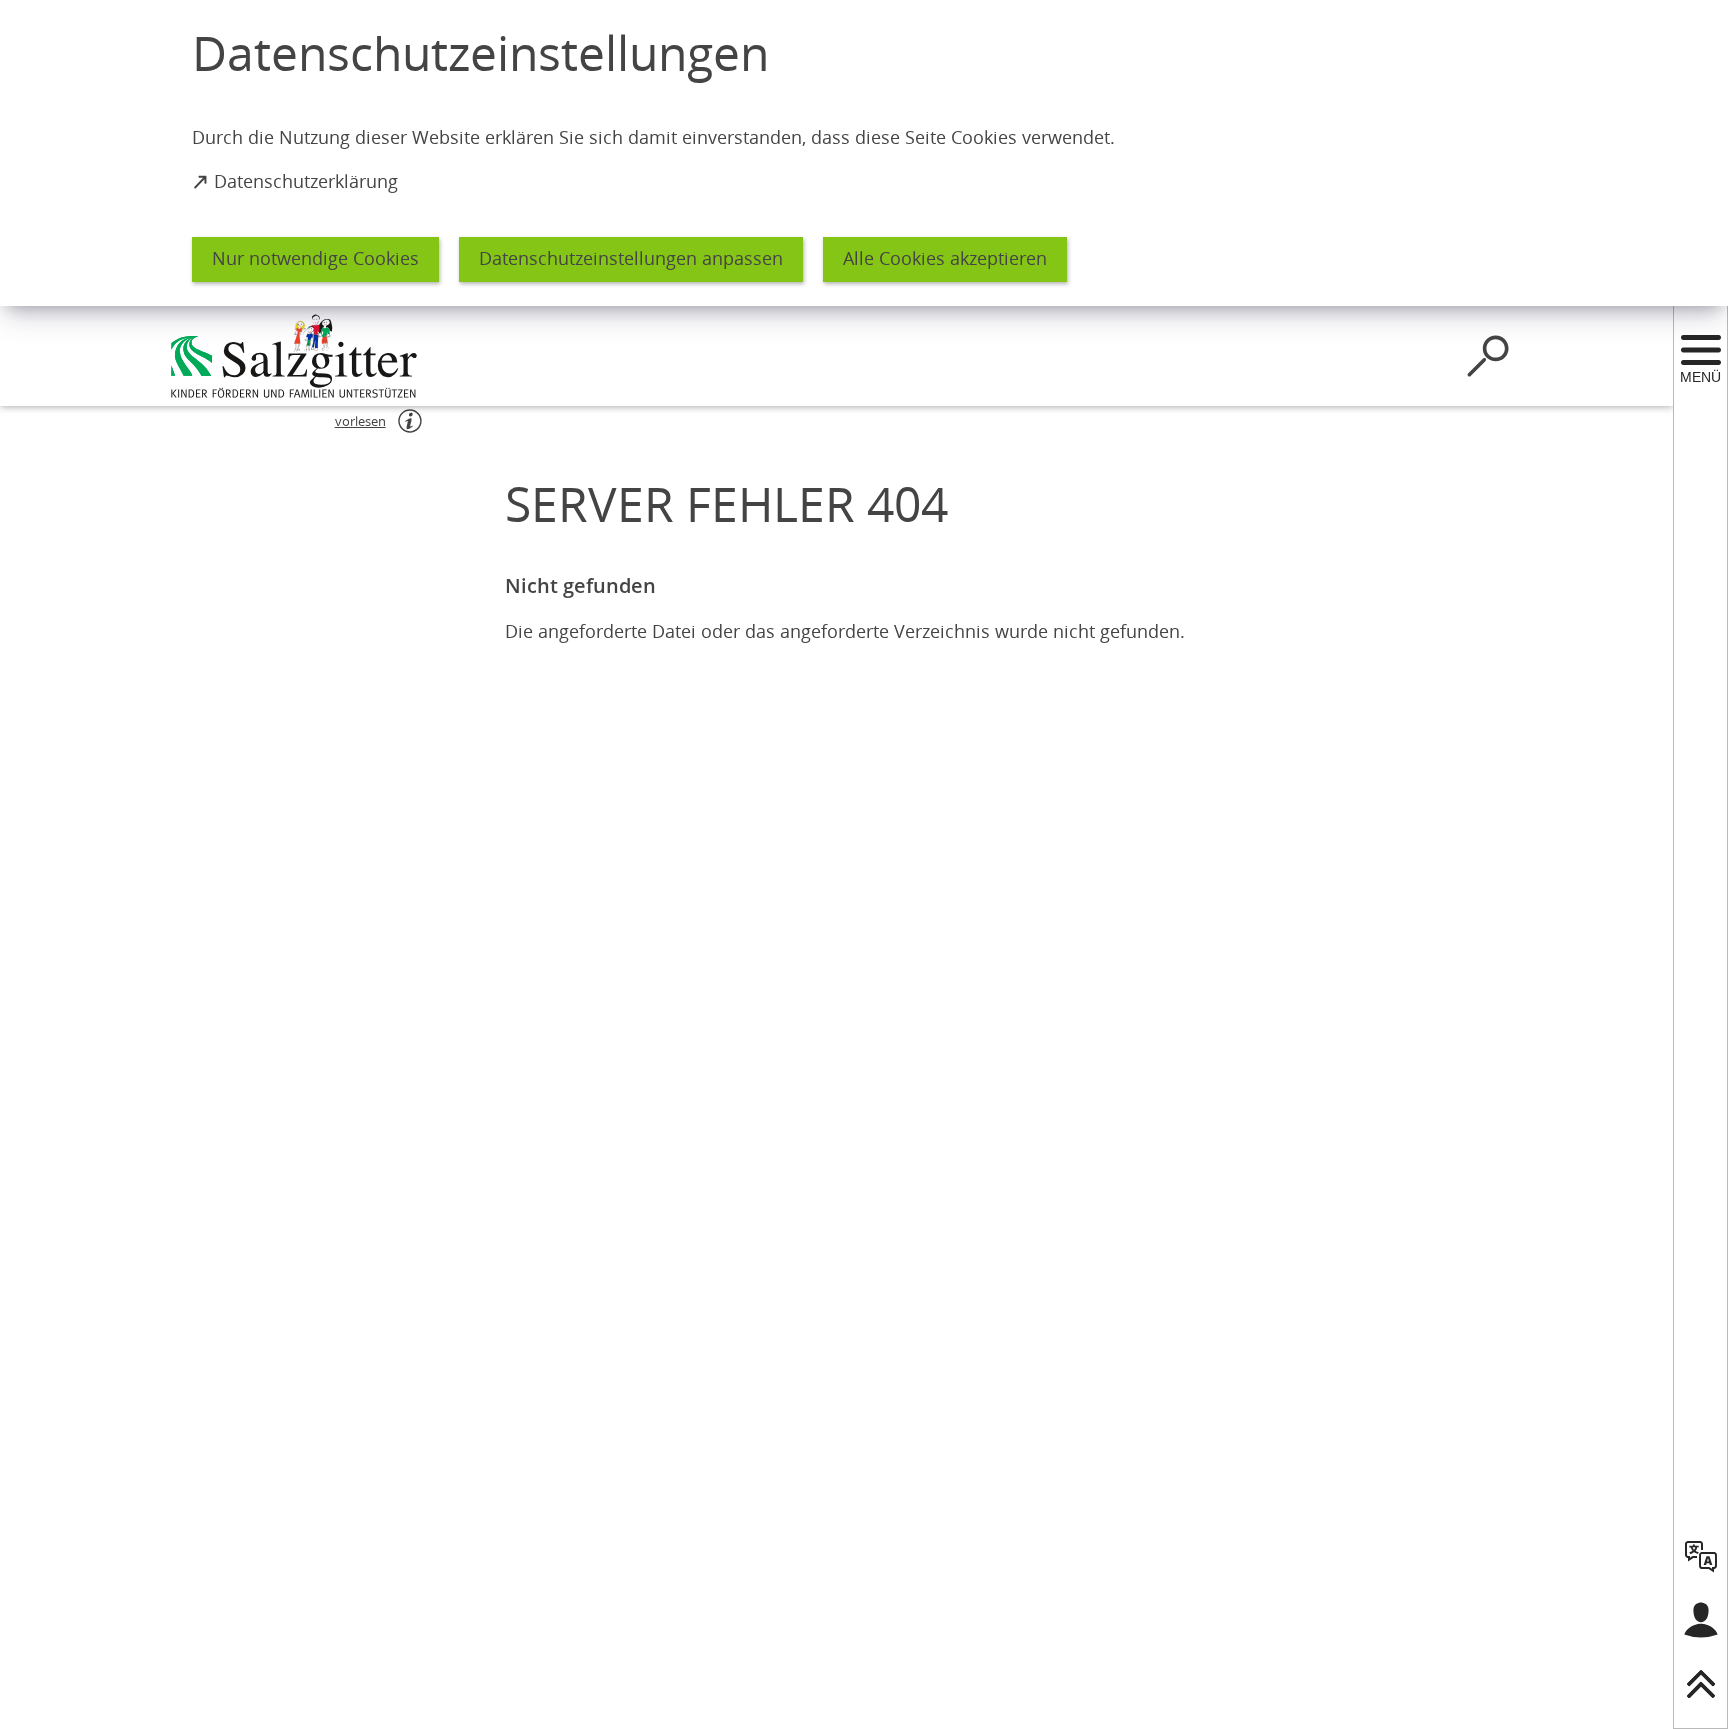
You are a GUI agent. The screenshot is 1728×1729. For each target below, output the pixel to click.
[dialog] (864, 153)
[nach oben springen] (1701, 1684)
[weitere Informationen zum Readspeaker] (410, 421)
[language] (1701, 1556)
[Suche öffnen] (1488, 356)
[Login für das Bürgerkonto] (1701, 1620)
